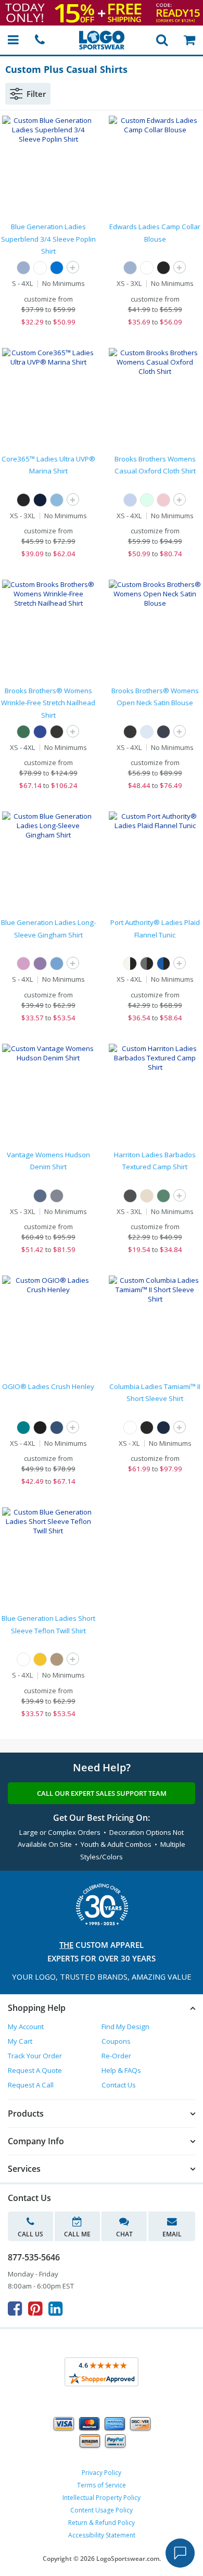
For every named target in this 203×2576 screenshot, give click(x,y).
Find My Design (125, 2027)
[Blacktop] (40, 1428)
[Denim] (40, 1196)
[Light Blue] (23, 268)
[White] (40, 268)
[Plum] (40, 964)
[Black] (163, 268)
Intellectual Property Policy (102, 2498)
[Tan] (57, 1659)
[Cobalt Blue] (40, 732)
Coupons (116, 2041)
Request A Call (31, 2085)
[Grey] (57, 1196)
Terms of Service (102, 2485)
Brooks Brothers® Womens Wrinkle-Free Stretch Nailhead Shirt (48, 703)
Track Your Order (35, 2056)
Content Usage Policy (102, 2510)
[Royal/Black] (163, 964)
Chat (124, 2234)
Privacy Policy (102, 2473)
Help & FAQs (121, 2070)
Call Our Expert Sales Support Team (102, 1793)
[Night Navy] (163, 732)
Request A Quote (35, 2070)
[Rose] (23, 964)
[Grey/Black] (147, 964)
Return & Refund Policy (102, 2523)
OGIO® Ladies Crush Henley (48, 1386)
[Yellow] (40, 1659)
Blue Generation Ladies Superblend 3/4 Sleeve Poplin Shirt (48, 239)
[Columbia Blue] (57, 500)
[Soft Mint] (147, 500)
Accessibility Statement (102, 2535)
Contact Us (119, 2085)
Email (172, 2234)
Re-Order (116, 2056)
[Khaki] (147, 1196)
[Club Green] (23, 732)
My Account (26, 2027)
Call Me (77, 2234)
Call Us (30, 2234)
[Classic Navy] (40, 500)
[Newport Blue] (130, 500)
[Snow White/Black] (130, 964)
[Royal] (57, 268)
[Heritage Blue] (147, 732)
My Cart (20, 2041)
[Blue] (130, 268)
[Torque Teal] (23, 1428)
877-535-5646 (34, 2257)
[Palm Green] (163, 1196)
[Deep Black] (57, 732)
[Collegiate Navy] (163, 1428)
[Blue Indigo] (57, 1428)
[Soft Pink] (163, 500)
